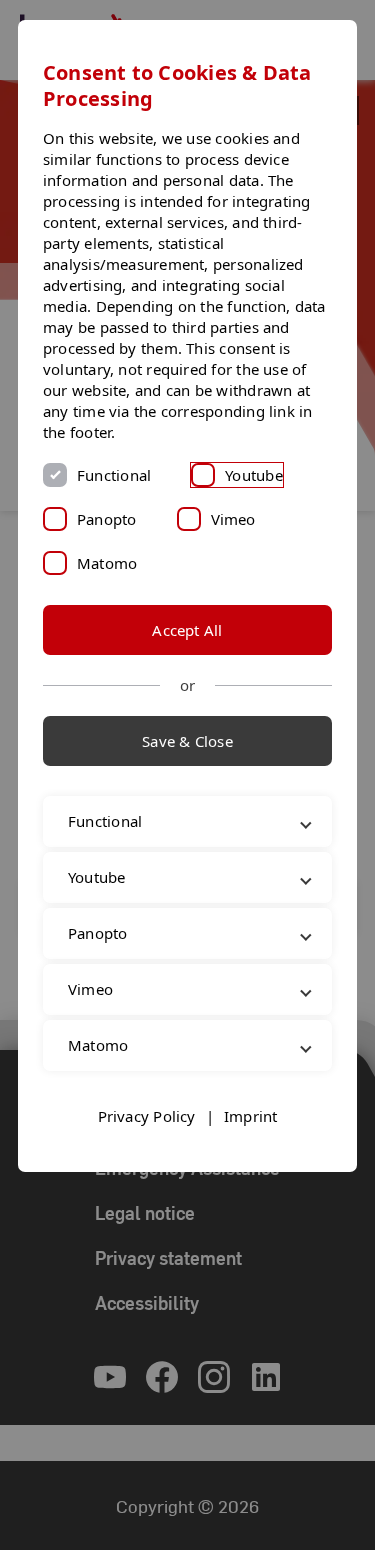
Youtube (254, 475)
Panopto (107, 519)
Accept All (187, 630)
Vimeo (233, 519)
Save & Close (187, 741)
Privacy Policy (147, 1181)
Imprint (251, 1181)
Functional (114, 475)
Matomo (107, 563)
